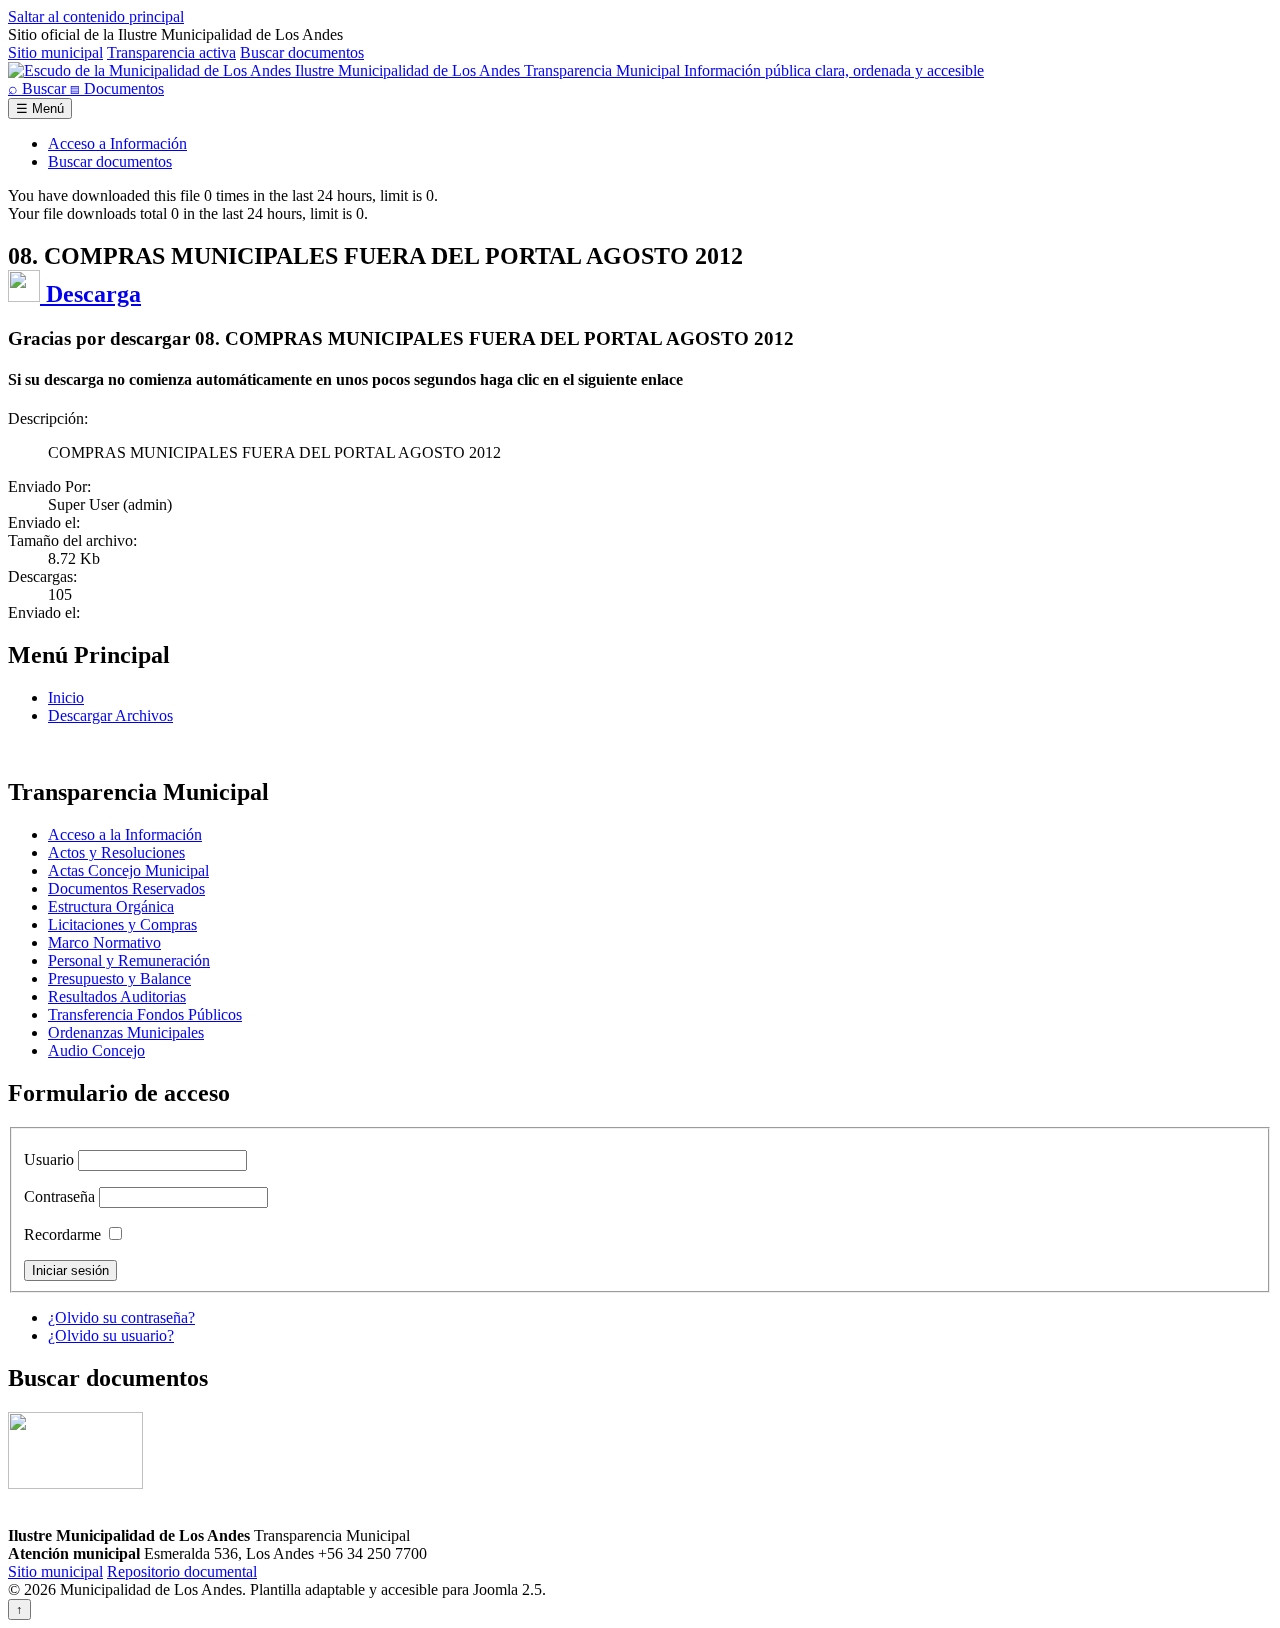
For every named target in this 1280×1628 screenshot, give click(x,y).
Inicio (66, 697)
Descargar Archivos (110, 715)
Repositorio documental (182, 1571)
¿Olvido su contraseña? (121, 1317)
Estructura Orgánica (111, 906)
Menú (40, 108)
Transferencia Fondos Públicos (145, 1014)
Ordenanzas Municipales (126, 1032)
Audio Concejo (96, 1050)
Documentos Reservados (126, 888)
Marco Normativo (104, 942)
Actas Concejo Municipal (128, 870)
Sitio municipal (55, 52)
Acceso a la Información (125, 834)
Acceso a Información (117, 143)
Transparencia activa (171, 52)
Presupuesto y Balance (119, 978)
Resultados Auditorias (117, 996)
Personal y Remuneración (129, 960)
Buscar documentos (302, 52)
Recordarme (62, 1234)
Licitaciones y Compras (122, 924)
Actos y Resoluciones (116, 852)
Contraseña (59, 1196)
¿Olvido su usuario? (111, 1335)
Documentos (117, 88)
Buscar (39, 88)
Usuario (49, 1159)
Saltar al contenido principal (96, 16)
